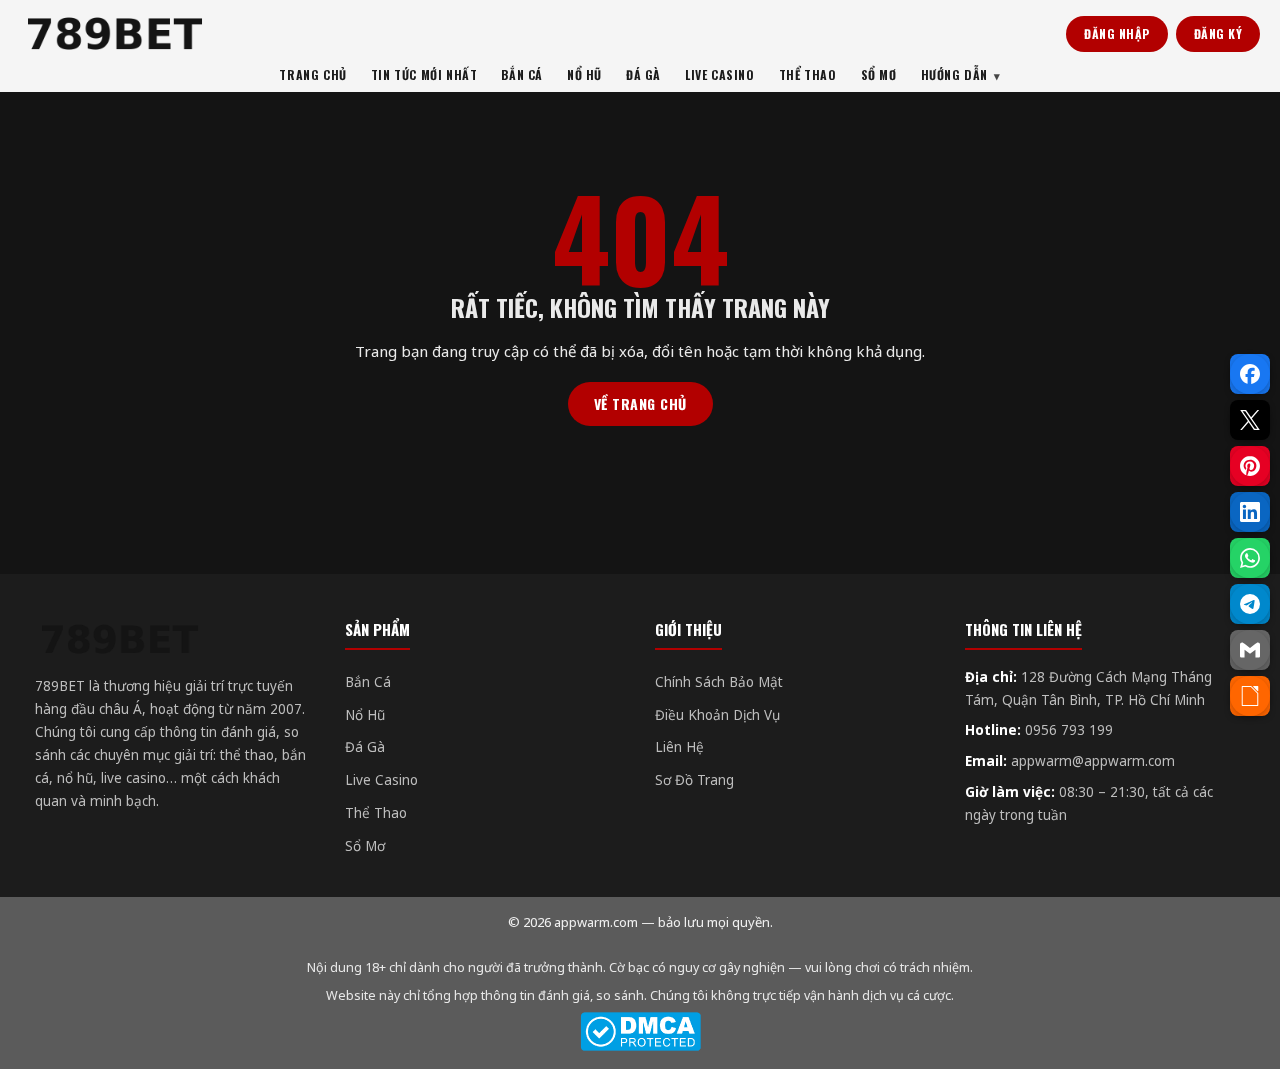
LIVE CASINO (720, 74)
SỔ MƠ (879, 74)
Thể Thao (376, 813)
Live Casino (381, 780)
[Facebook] (1250, 374)
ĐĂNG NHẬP (1117, 33)
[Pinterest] (1250, 466)
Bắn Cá (368, 682)
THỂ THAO (808, 74)
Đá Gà (365, 747)
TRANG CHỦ (312, 74)
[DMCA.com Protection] (640, 1031)
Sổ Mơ (365, 846)
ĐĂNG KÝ (1218, 33)
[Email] (1250, 650)
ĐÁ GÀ (643, 74)
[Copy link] (1250, 696)
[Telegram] (1250, 604)
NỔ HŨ (584, 74)
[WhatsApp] (1250, 558)
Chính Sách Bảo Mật (719, 682)
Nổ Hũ (365, 715)
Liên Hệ (679, 747)
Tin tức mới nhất (424, 74)
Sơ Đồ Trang (694, 780)
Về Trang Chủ (640, 403)
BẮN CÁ (522, 74)
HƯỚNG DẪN (954, 74)
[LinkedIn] (1250, 512)
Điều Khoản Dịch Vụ (717, 715)
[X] (1250, 420)
